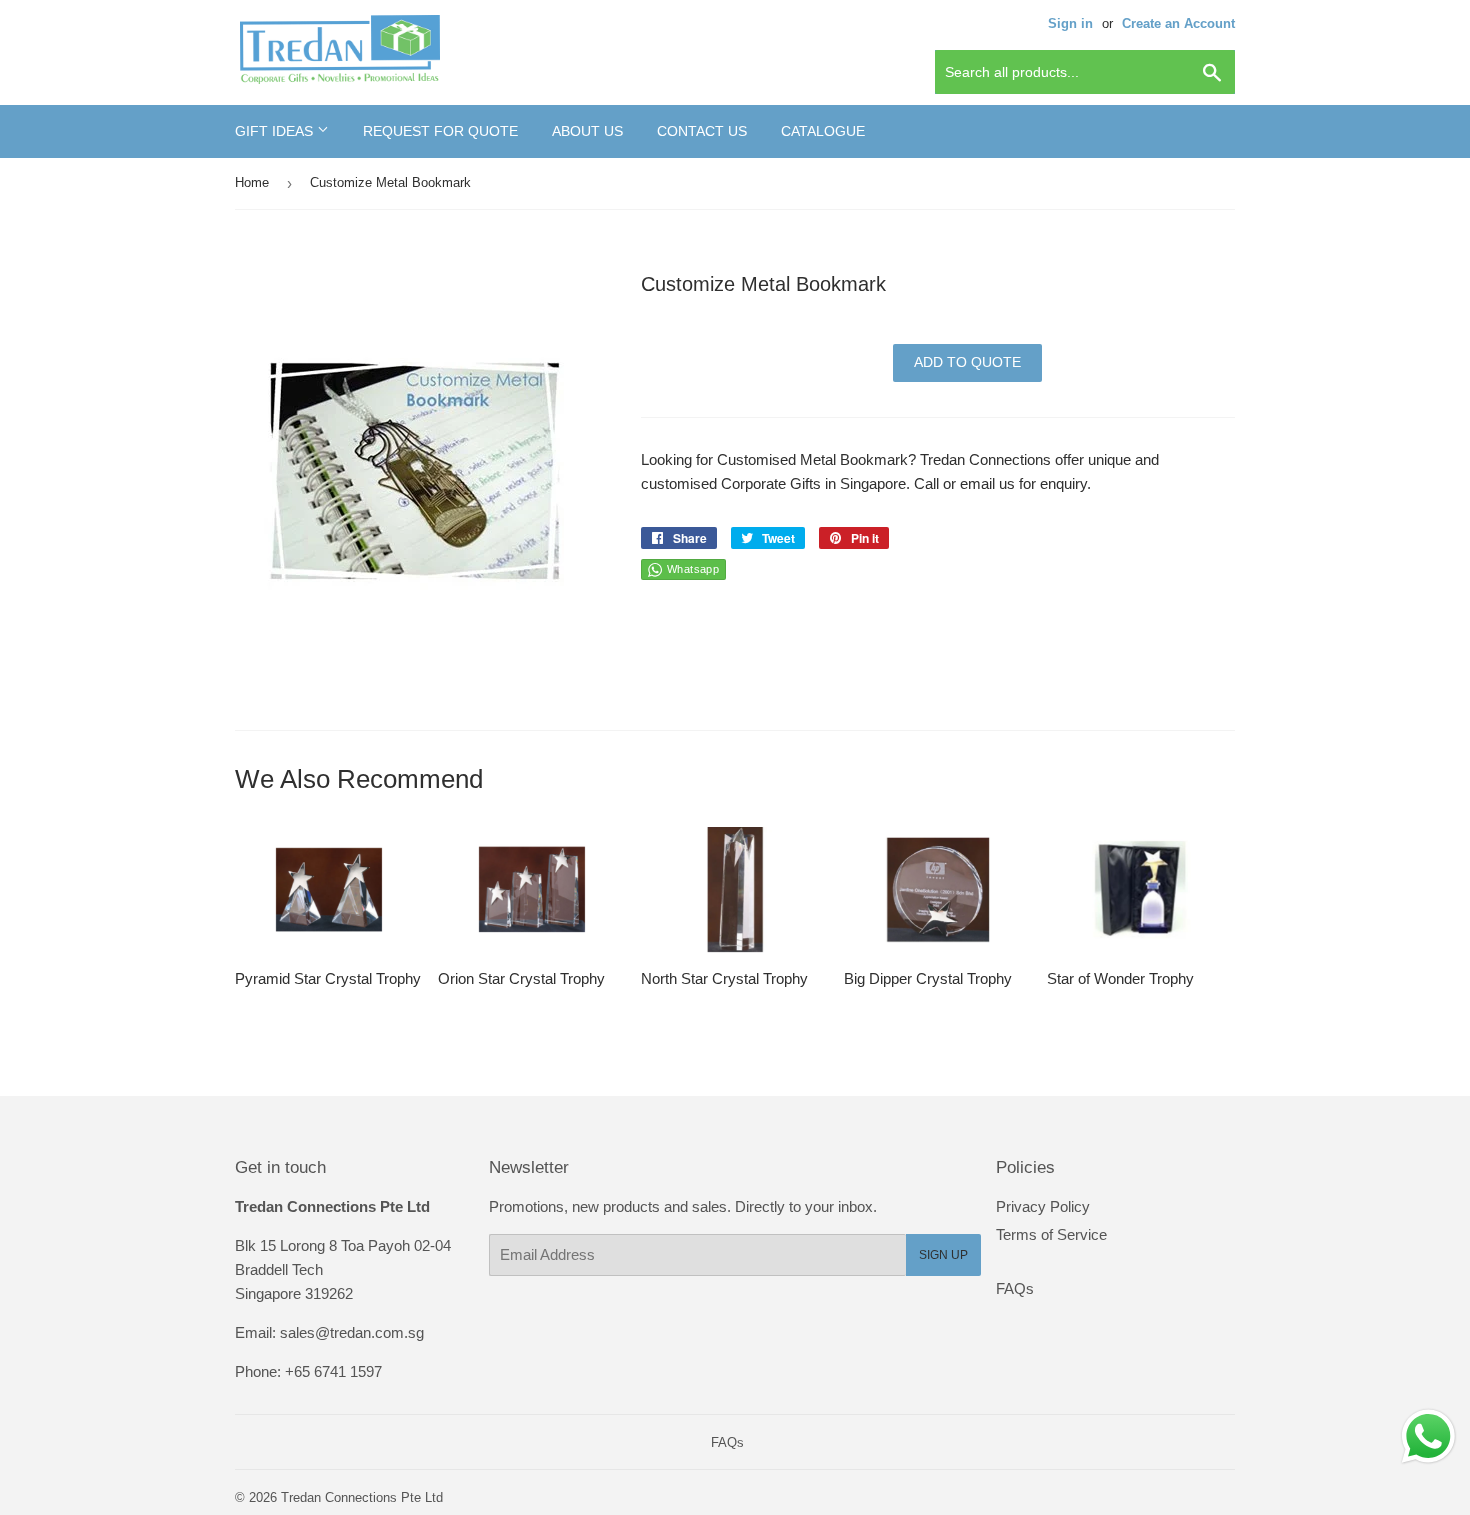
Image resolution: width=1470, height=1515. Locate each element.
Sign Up (943, 1255)
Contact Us (702, 131)
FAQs (1015, 1288)
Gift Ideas (276, 131)
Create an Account (1178, 23)
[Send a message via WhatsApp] (1428, 1436)
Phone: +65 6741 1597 (308, 1371)
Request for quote (440, 131)
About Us (587, 131)
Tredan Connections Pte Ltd (362, 1497)
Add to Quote (967, 362)
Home (252, 182)
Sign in (1070, 23)
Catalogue (823, 131)
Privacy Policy (1043, 1206)
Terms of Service (1051, 1234)
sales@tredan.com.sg (352, 1332)
